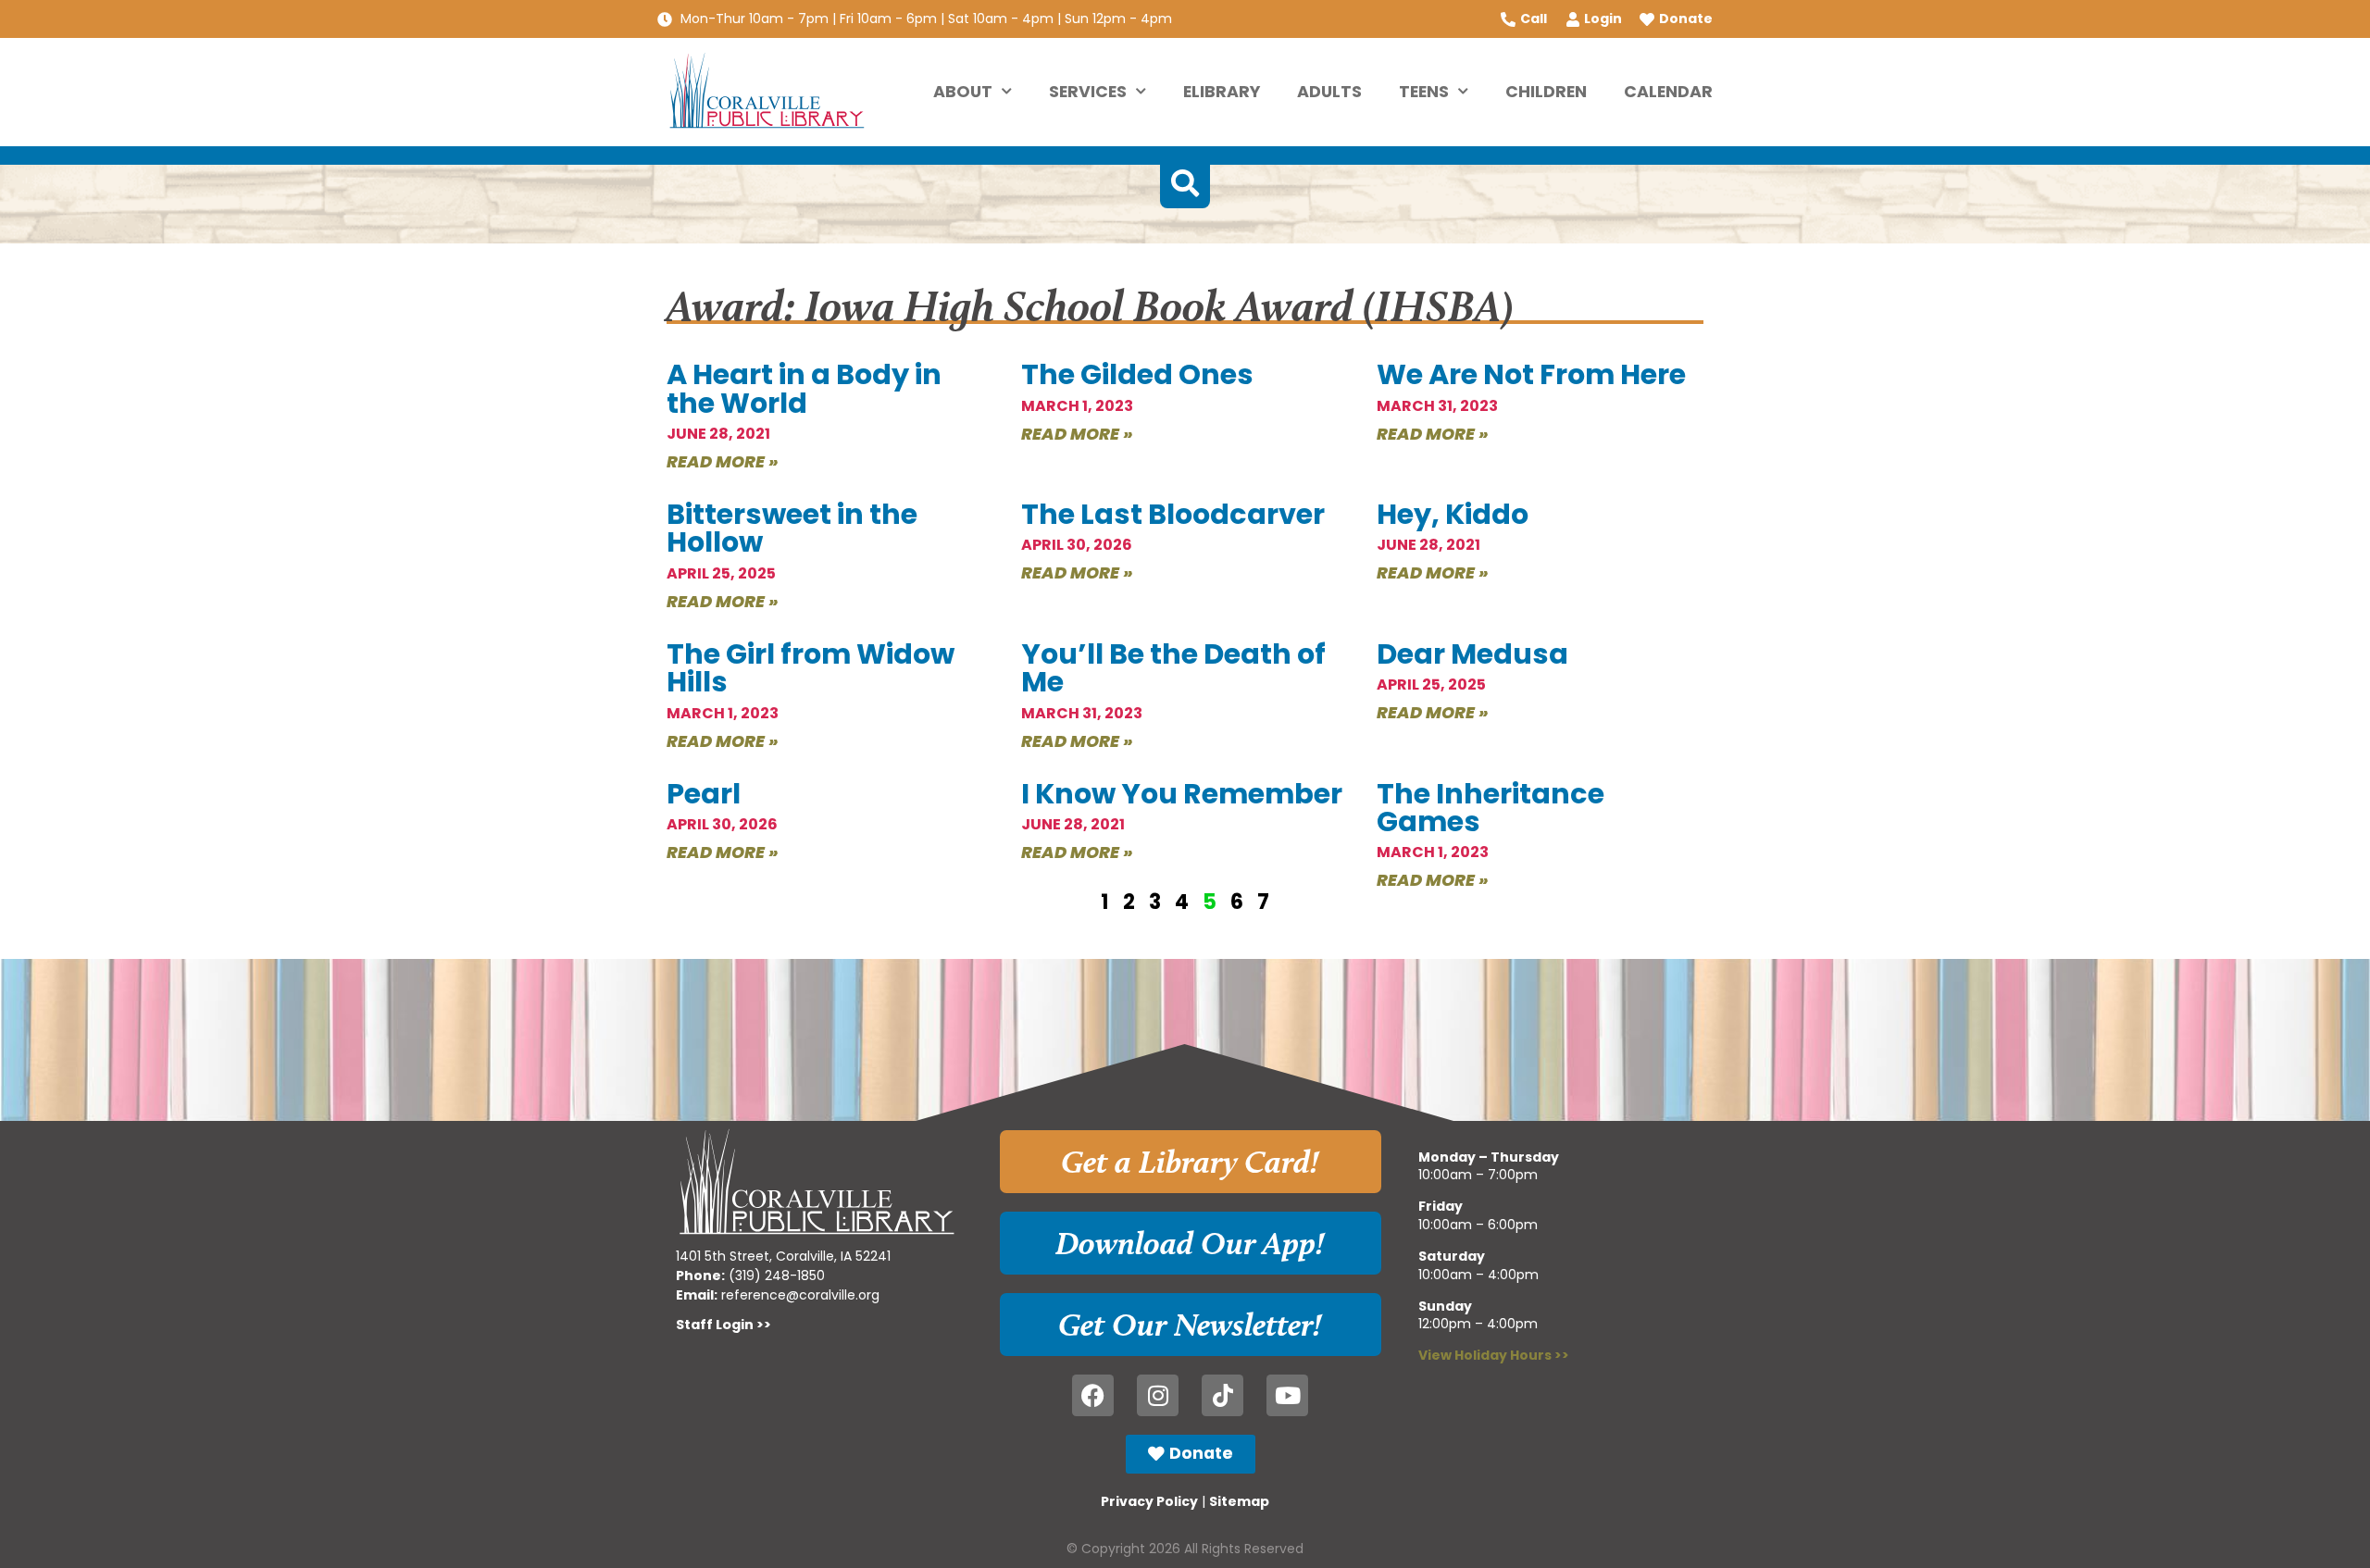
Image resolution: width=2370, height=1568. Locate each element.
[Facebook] (1093, 1395)
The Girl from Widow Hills (811, 668)
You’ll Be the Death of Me (1173, 668)
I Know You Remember (1182, 794)
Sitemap (1239, 1501)
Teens (1424, 92)
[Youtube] (1287, 1395)
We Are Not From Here (1531, 374)
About (963, 92)
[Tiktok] (1222, 1395)
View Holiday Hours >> (1494, 1355)
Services (1088, 92)
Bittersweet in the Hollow (792, 528)
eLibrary (1222, 92)
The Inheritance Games (1491, 808)
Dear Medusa (1472, 654)
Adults (1329, 92)
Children (1546, 92)
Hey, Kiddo (1453, 514)
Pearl (704, 794)
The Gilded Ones (1137, 374)
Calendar (1668, 92)
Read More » (723, 461)
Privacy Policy (1149, 1501)
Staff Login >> (723, 1325)
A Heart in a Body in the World (804, 388)
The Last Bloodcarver (1173, 514)
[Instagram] (1158, 1395)
